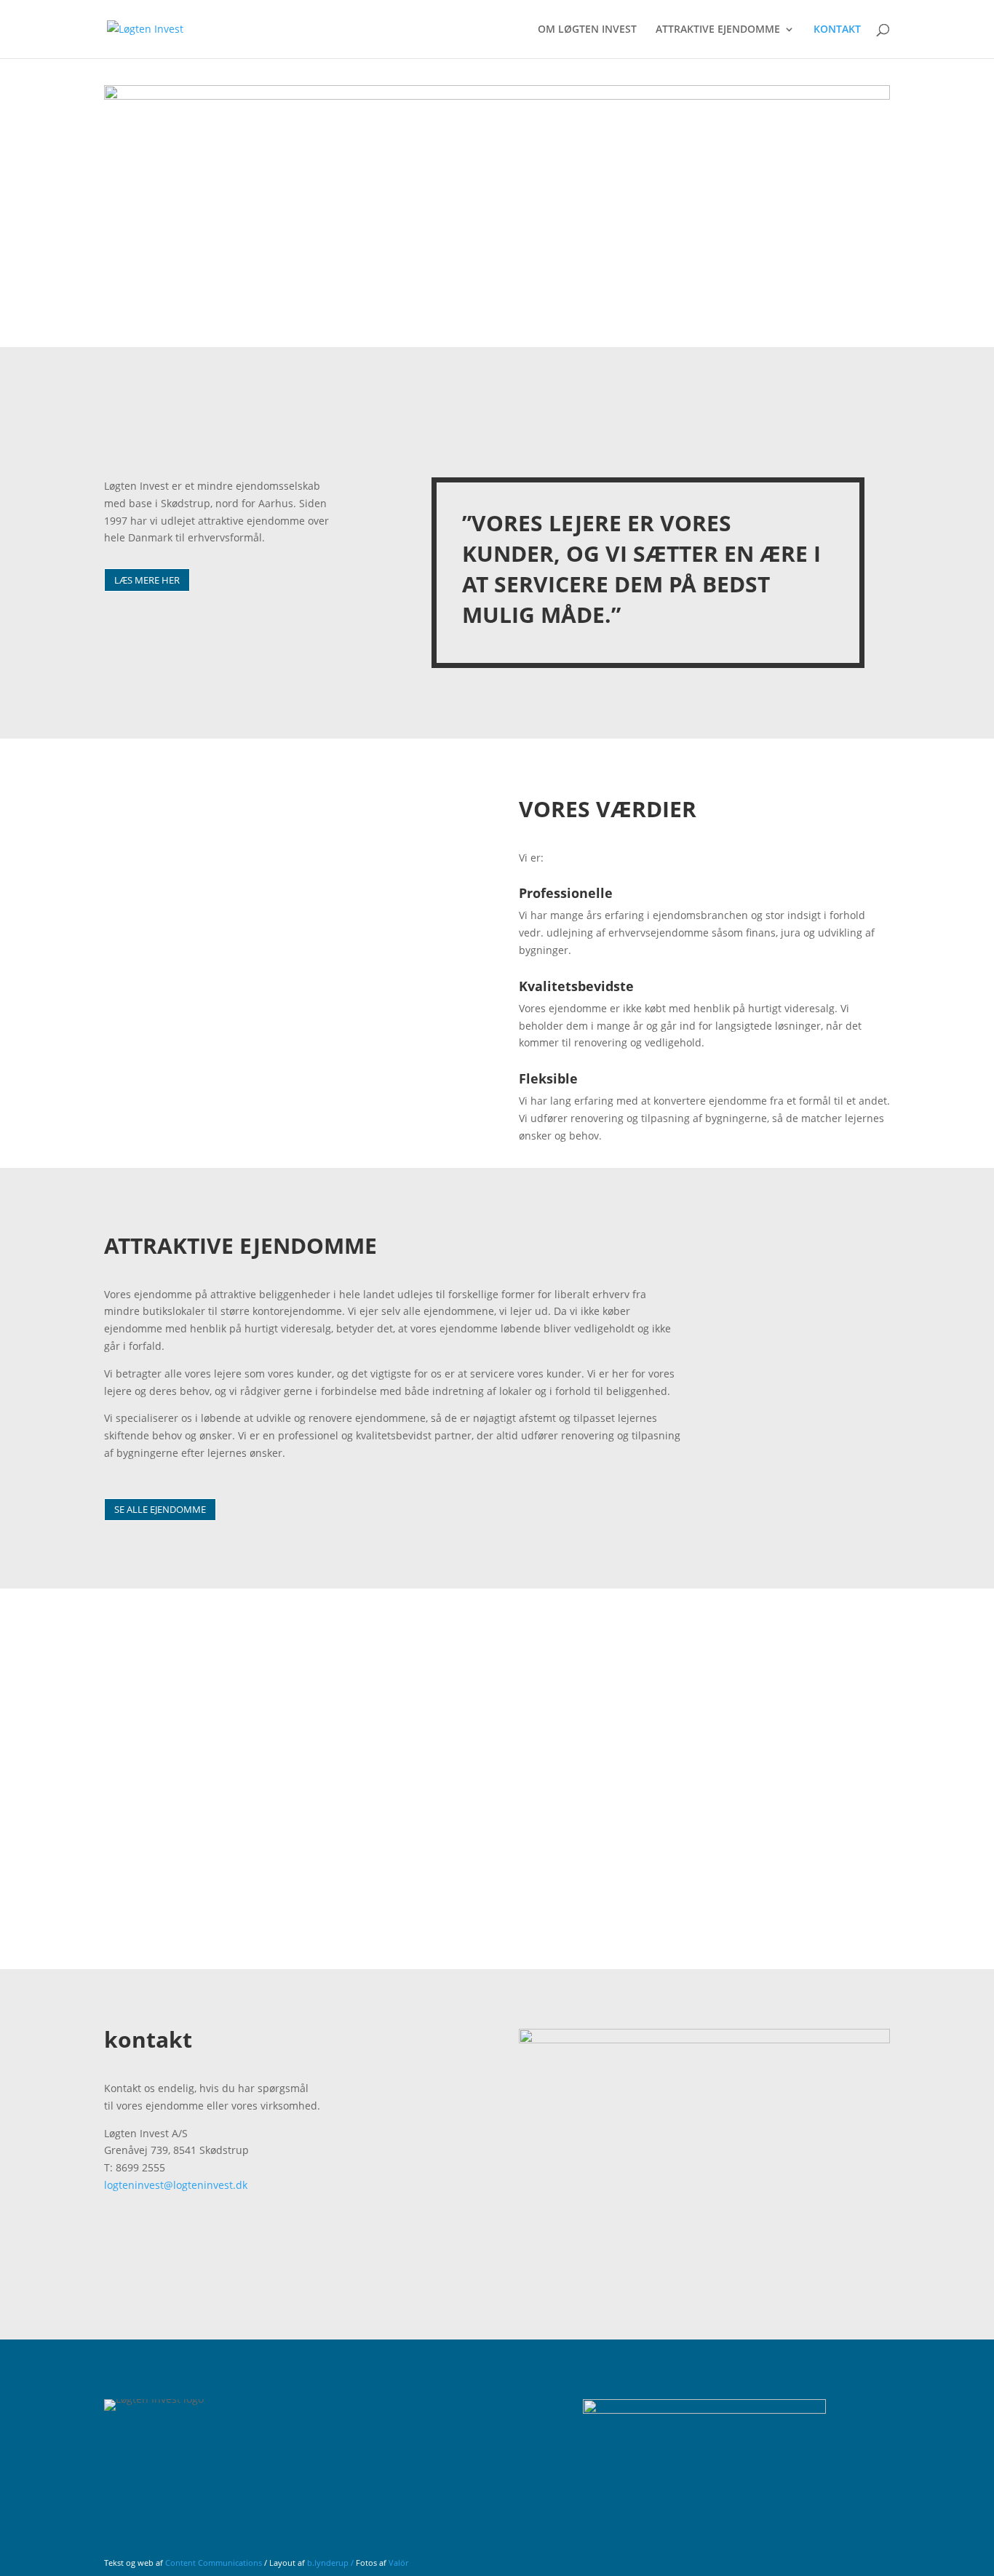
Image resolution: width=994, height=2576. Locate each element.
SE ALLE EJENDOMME (160, 1509)
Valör (398, 2563)
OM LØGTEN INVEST (587, 30)
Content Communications (214, 2563)
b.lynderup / (331, 2563)
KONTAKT (837, 30)
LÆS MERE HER (147, 580)
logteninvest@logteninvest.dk (176, 2185)
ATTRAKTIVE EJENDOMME (718, 30)
